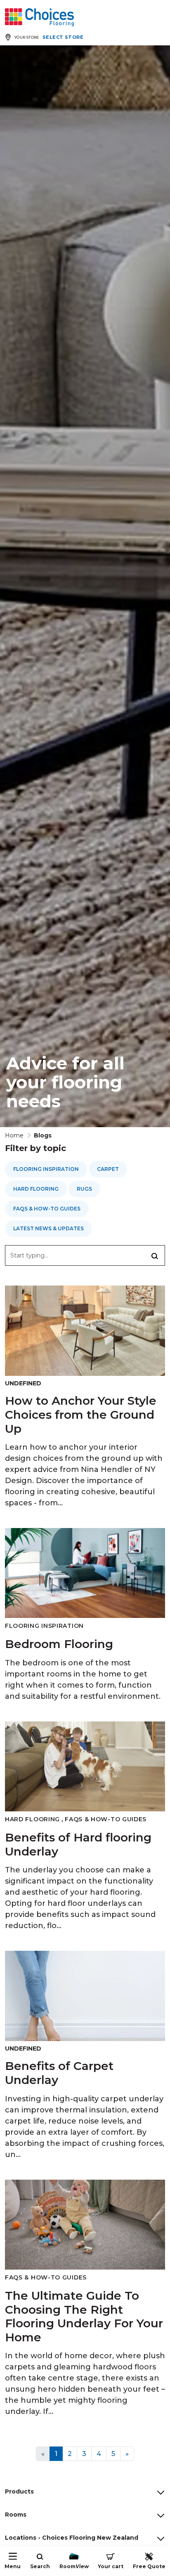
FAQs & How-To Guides (47, 1209)
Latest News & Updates (48, 1228)
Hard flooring (36, 1189)
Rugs (84, 1189)
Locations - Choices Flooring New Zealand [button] (72, 2538)
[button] (155, 1255)
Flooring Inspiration (46, 1169)
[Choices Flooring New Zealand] (39, 17)
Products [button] (19, 2491)
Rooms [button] (16, 2515)
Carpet (108, 1169)
